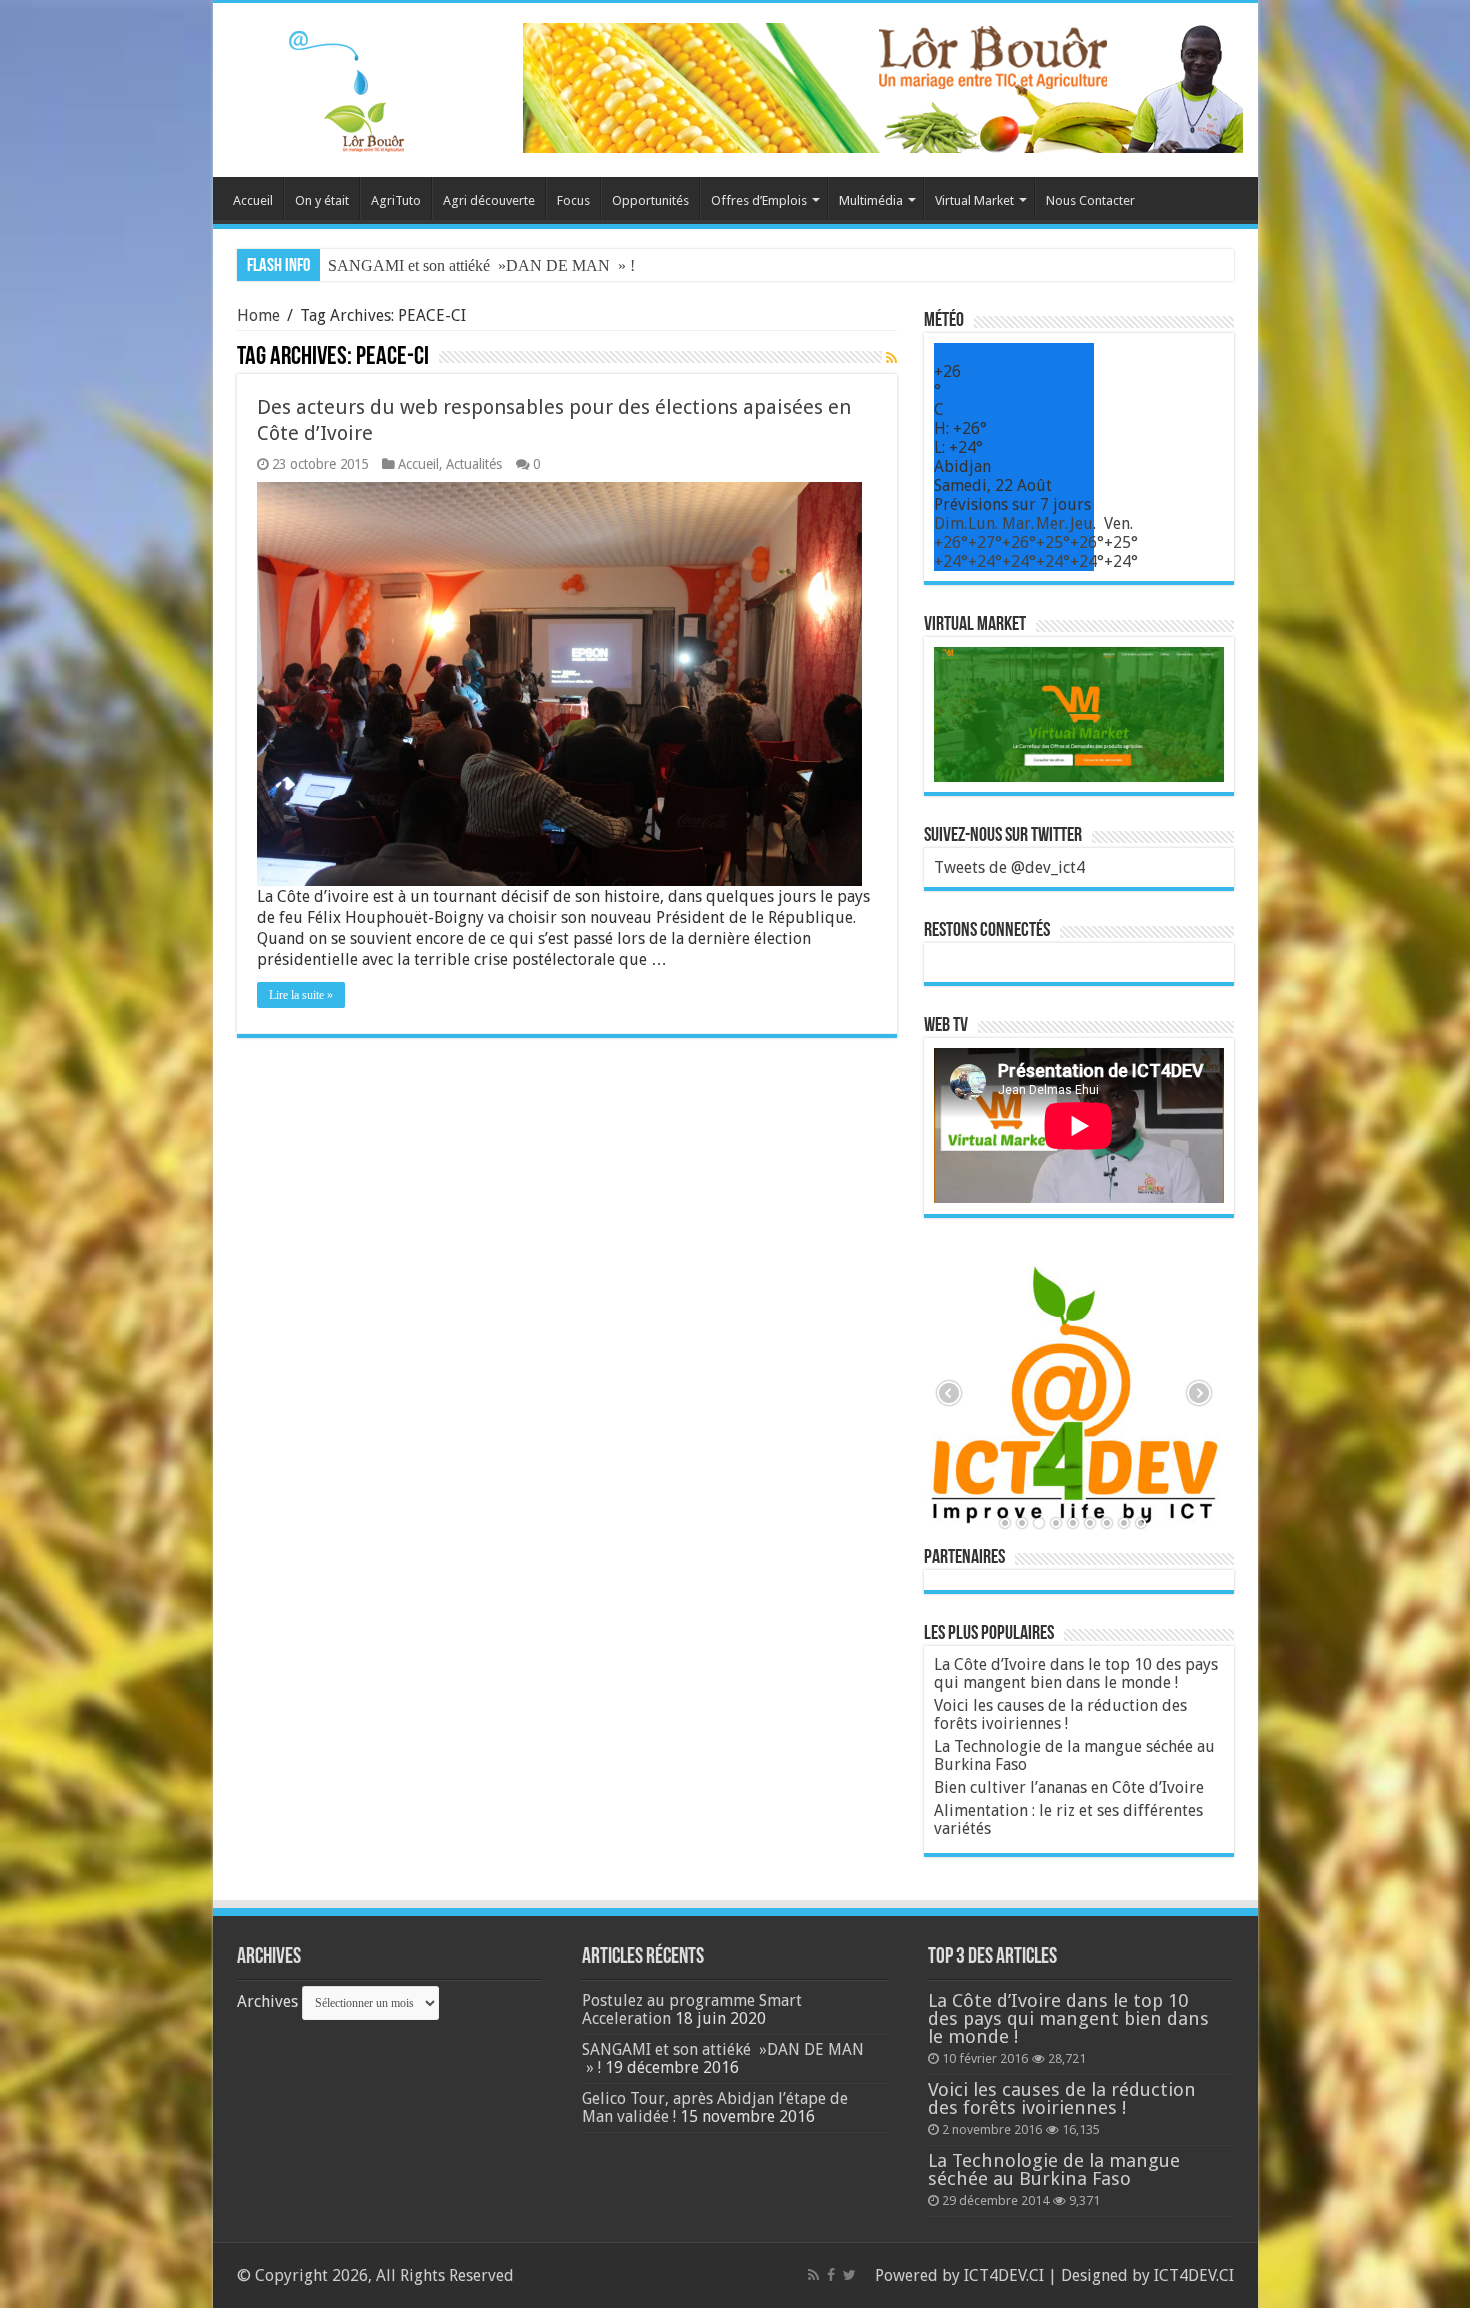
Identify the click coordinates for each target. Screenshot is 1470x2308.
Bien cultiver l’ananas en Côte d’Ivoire (1069, 1787)
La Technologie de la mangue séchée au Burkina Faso (1074, 1755)
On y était (322, 200)
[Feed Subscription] (891, 358)
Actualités (474, 464)
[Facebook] (831, 2275)
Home (258, 315)
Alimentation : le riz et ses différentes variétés (1068, 1819)
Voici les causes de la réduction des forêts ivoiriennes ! (1060, 1714)
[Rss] (813, 2275)
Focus (573, 200)
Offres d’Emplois (759, 200)
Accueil (253, 200)
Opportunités (650, 200)
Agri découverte (489, 200)
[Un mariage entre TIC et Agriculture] (883, 86)
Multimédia (871, 200)
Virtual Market (974, 200)
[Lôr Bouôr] (323, 86)
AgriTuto (396, 200)
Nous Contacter (1090, 200)
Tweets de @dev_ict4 (1009, 867)
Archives (267, 2001)
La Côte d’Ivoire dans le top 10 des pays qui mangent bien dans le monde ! (1076, 1673)
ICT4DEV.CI (1004, 2275)
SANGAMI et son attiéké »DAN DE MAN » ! (481, 265)
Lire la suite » (301, 995)
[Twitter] (849, 2275)
